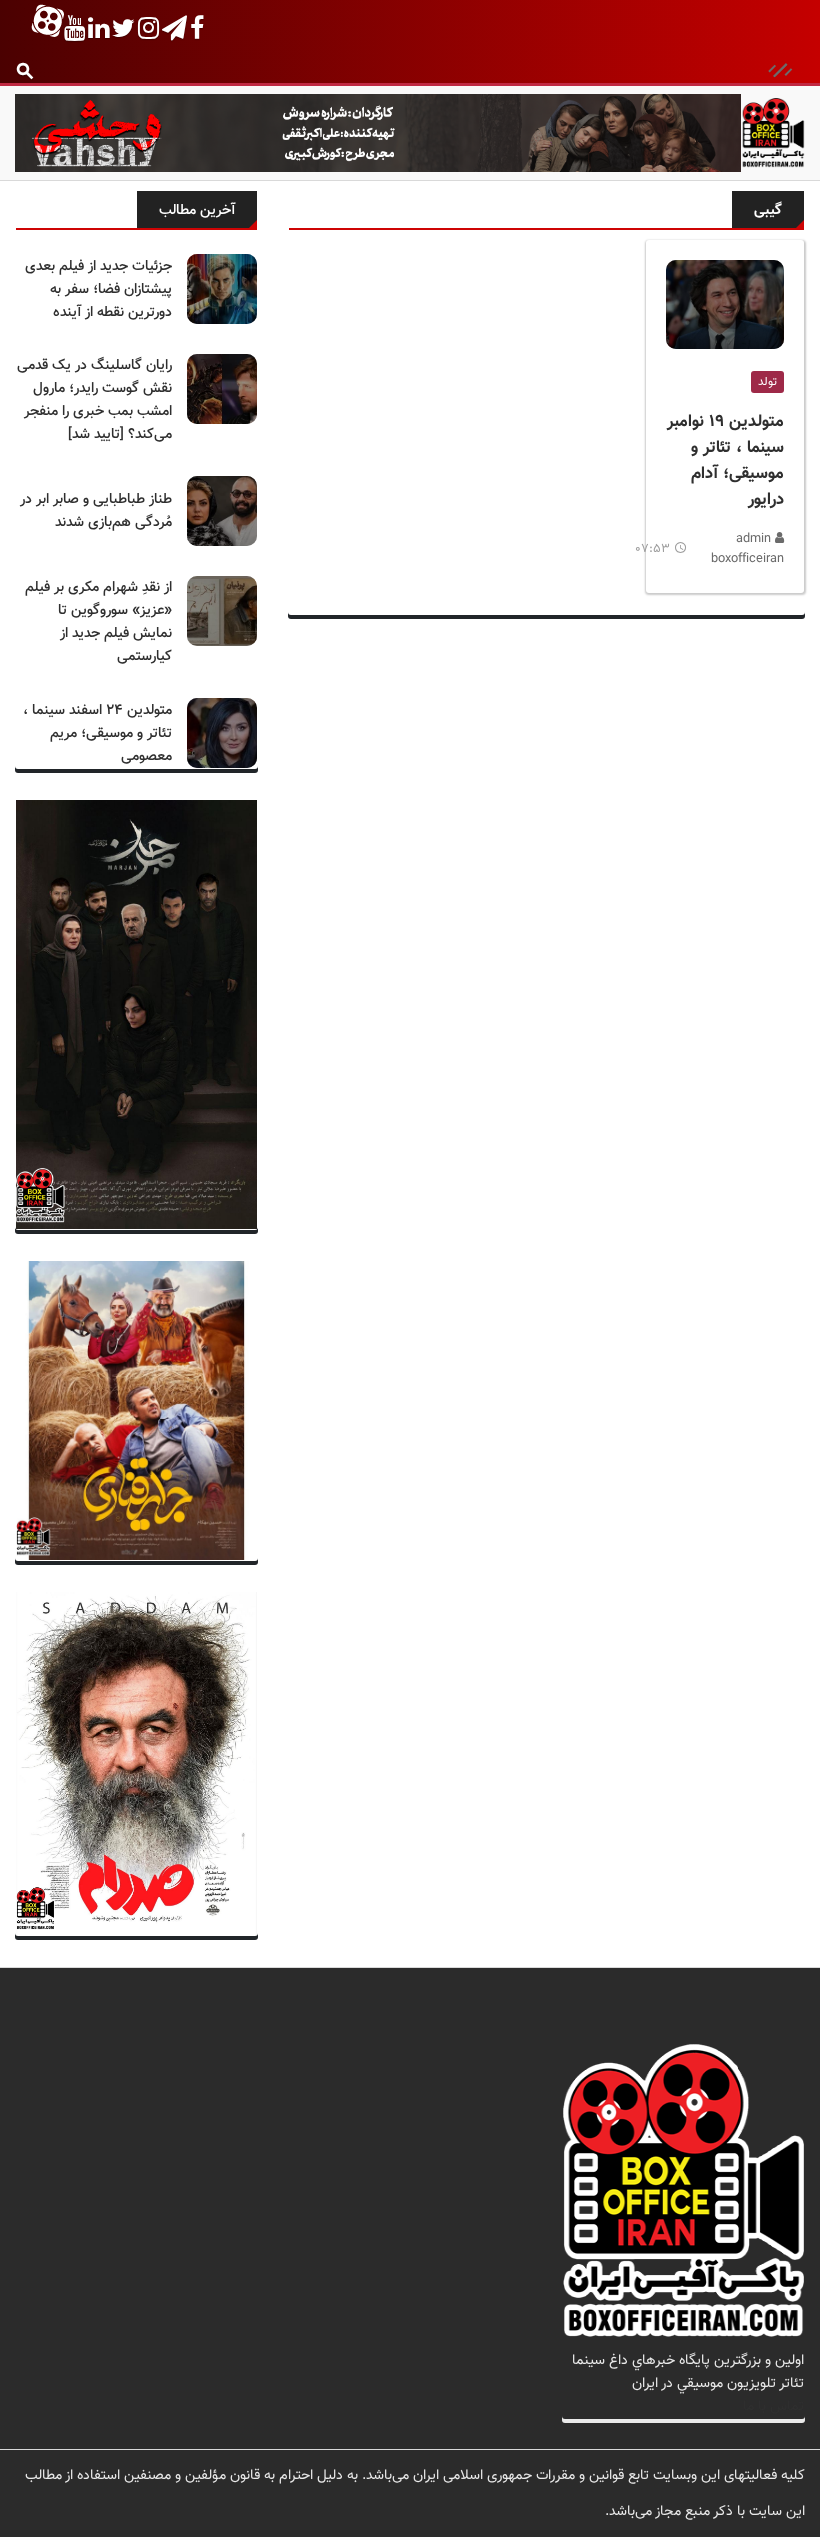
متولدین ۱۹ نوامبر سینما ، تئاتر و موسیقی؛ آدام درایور (725, 461)
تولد (767, 382)
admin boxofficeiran (747, 549)
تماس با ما (773, 2406)
